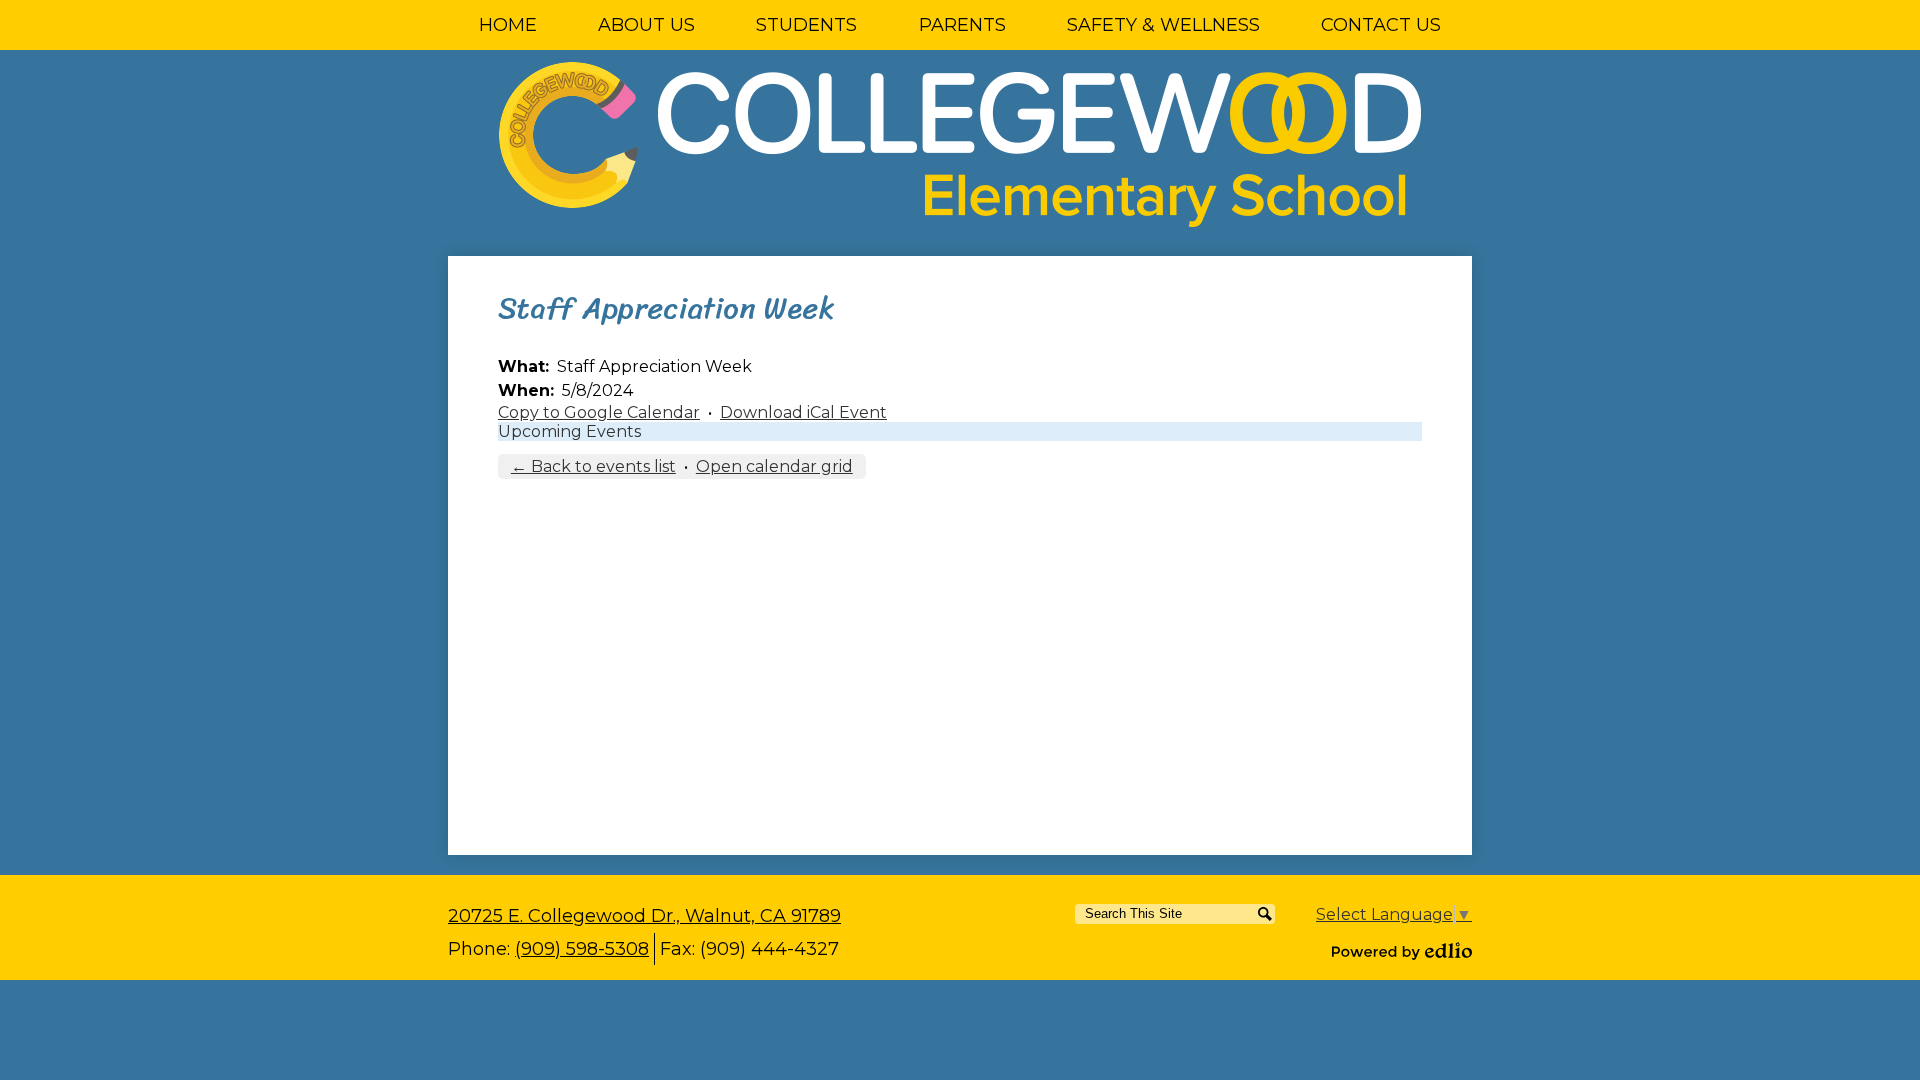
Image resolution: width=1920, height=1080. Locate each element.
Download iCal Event (803, 412)
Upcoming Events (569, 431)
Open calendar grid (774, 466)
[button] (646, 25)
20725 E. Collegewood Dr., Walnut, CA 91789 (644, 916)
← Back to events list (593, 466)
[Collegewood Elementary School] (960, 144)
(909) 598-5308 (582, 949)
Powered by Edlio (1402, 951)
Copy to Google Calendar (599, 412)
